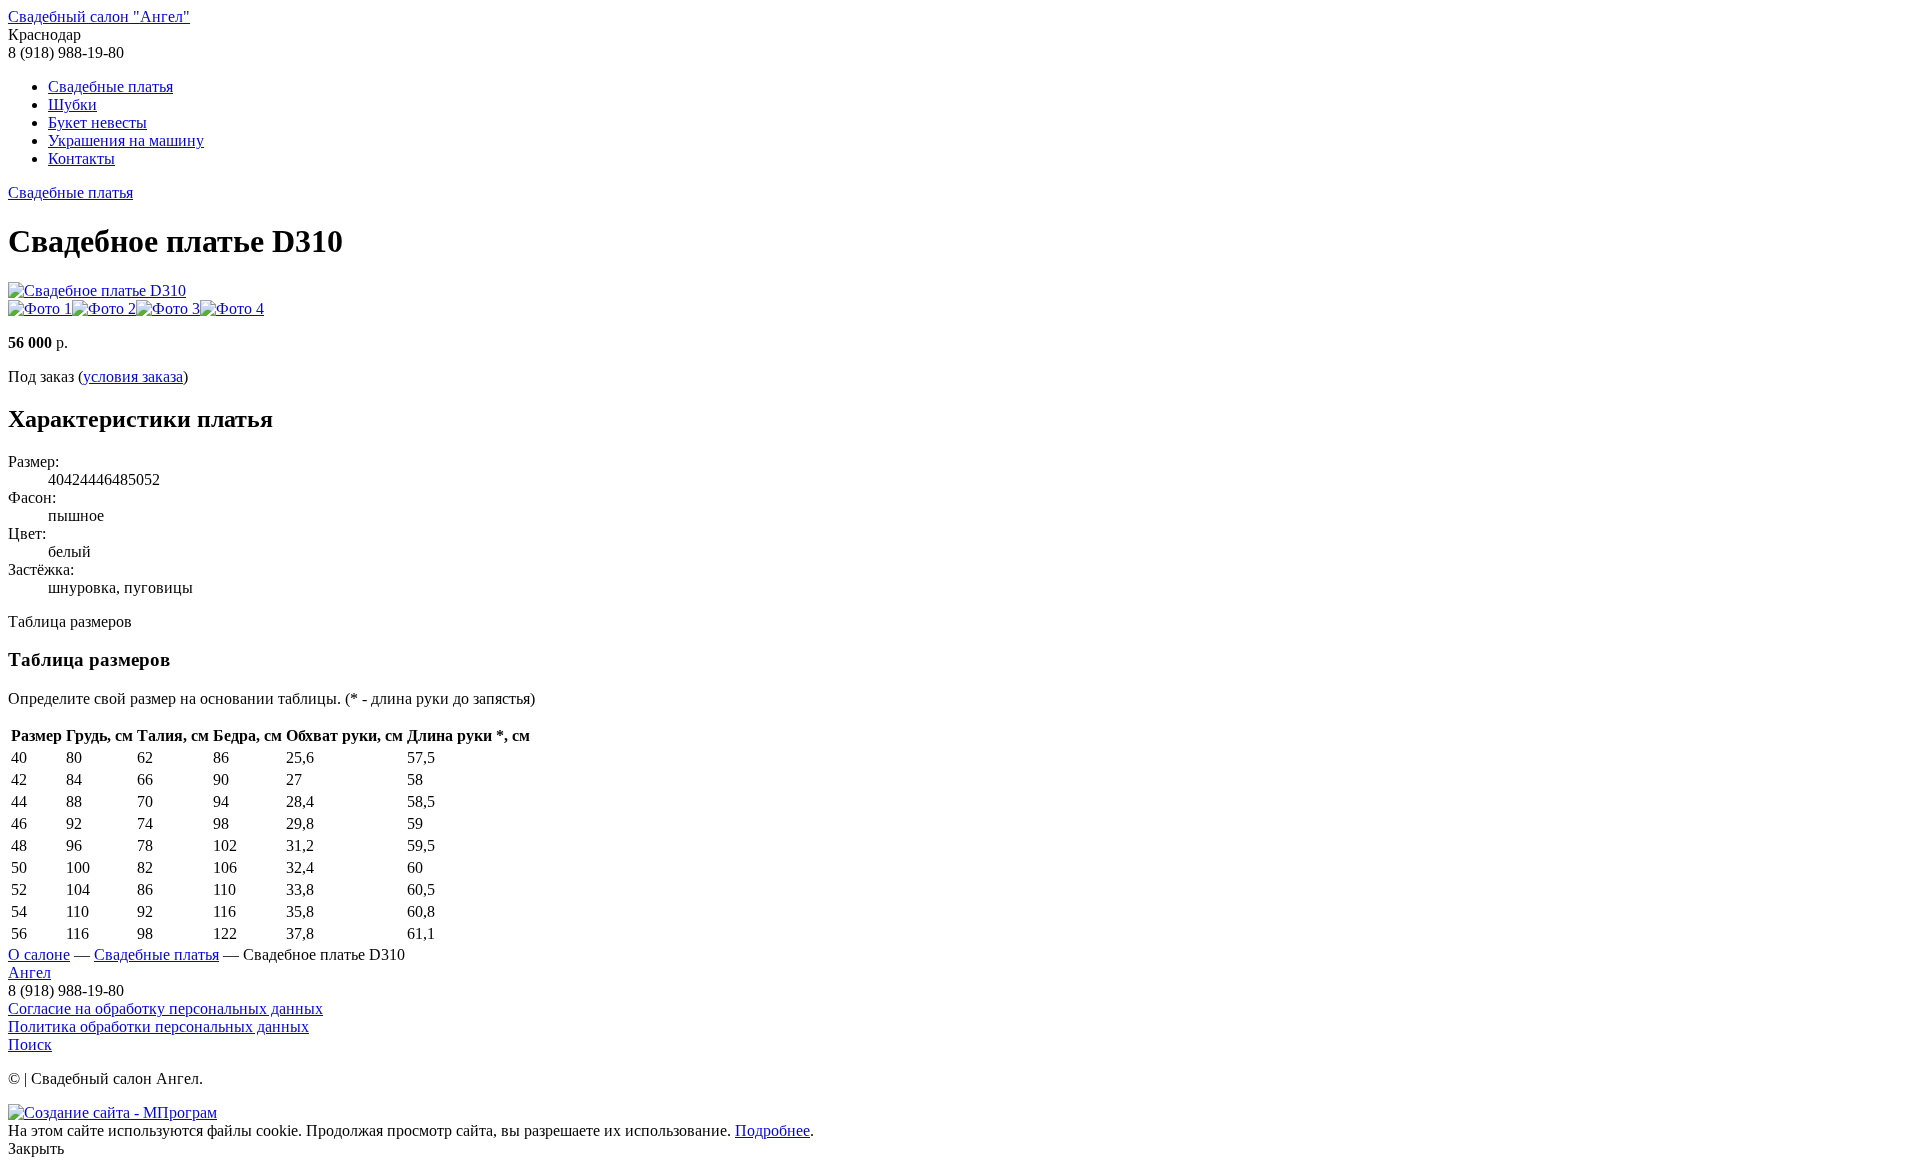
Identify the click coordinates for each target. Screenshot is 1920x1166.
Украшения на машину (126, 140)
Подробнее (772, 1130)
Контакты (81, 158)
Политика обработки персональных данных (158, 1026)
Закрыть (36, 1148)
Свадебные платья (110, 86)
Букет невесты (97, 122)
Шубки (72, 104)
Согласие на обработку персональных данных (165, 1008)
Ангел (29, 972)
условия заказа (133, 376)
